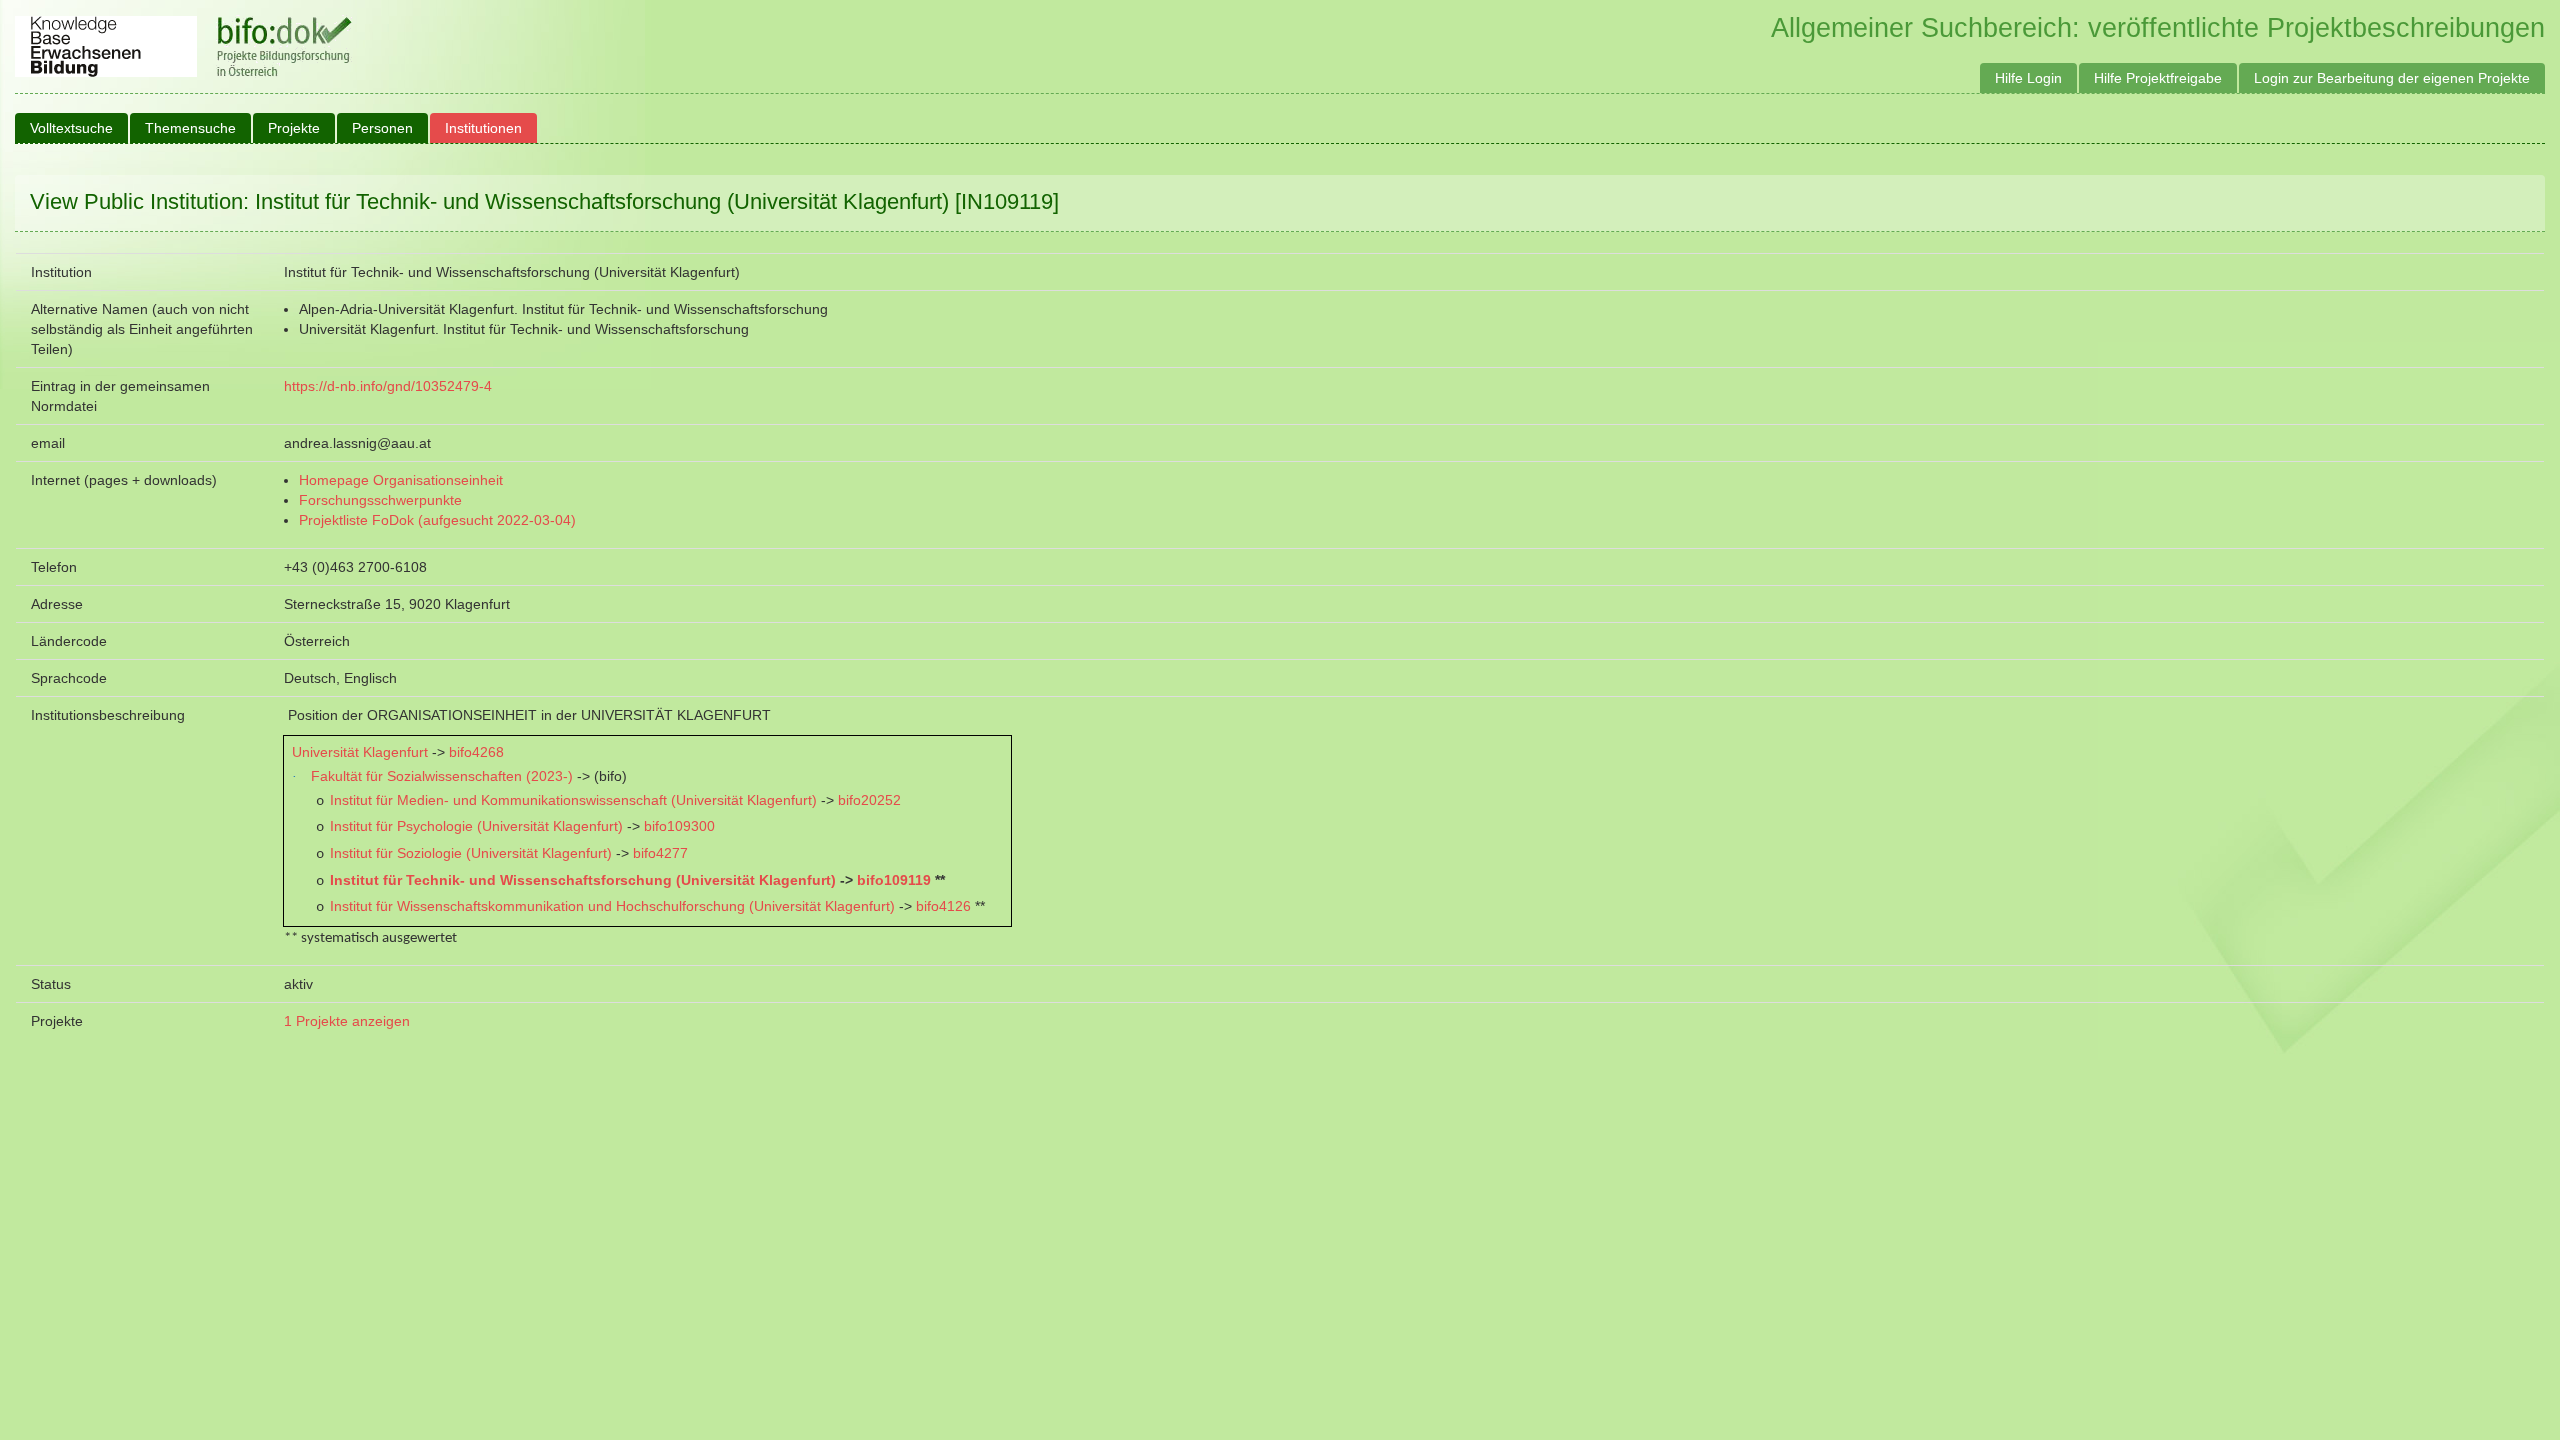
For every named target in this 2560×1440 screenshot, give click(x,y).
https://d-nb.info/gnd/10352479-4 (388, 386)
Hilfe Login (2028, 78)
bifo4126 (943, 906)
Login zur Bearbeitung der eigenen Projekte (2392, 78)
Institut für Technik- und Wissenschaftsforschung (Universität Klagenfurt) (583, 880)
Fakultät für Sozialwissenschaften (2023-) (442, 776)
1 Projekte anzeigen (347, 1021)
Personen (382, 128)
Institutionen (483, 128)
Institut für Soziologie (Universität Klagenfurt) (471, 853)
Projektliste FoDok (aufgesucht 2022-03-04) (437, 520)
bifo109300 (679, 826)
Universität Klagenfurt (360, 752)
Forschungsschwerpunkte (380, 500)
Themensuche (190, 128)
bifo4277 (660, 853)
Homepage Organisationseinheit (401, 480)
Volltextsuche (71, 128)
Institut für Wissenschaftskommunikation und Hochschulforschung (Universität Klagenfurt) (612, 906)
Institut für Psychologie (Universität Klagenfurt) (476, 826)
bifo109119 (894, 880)
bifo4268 (476, 752)
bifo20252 (869, 800)
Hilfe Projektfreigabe (2158, 78)
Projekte (294, 128)
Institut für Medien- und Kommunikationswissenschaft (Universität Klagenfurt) (573, 800)
